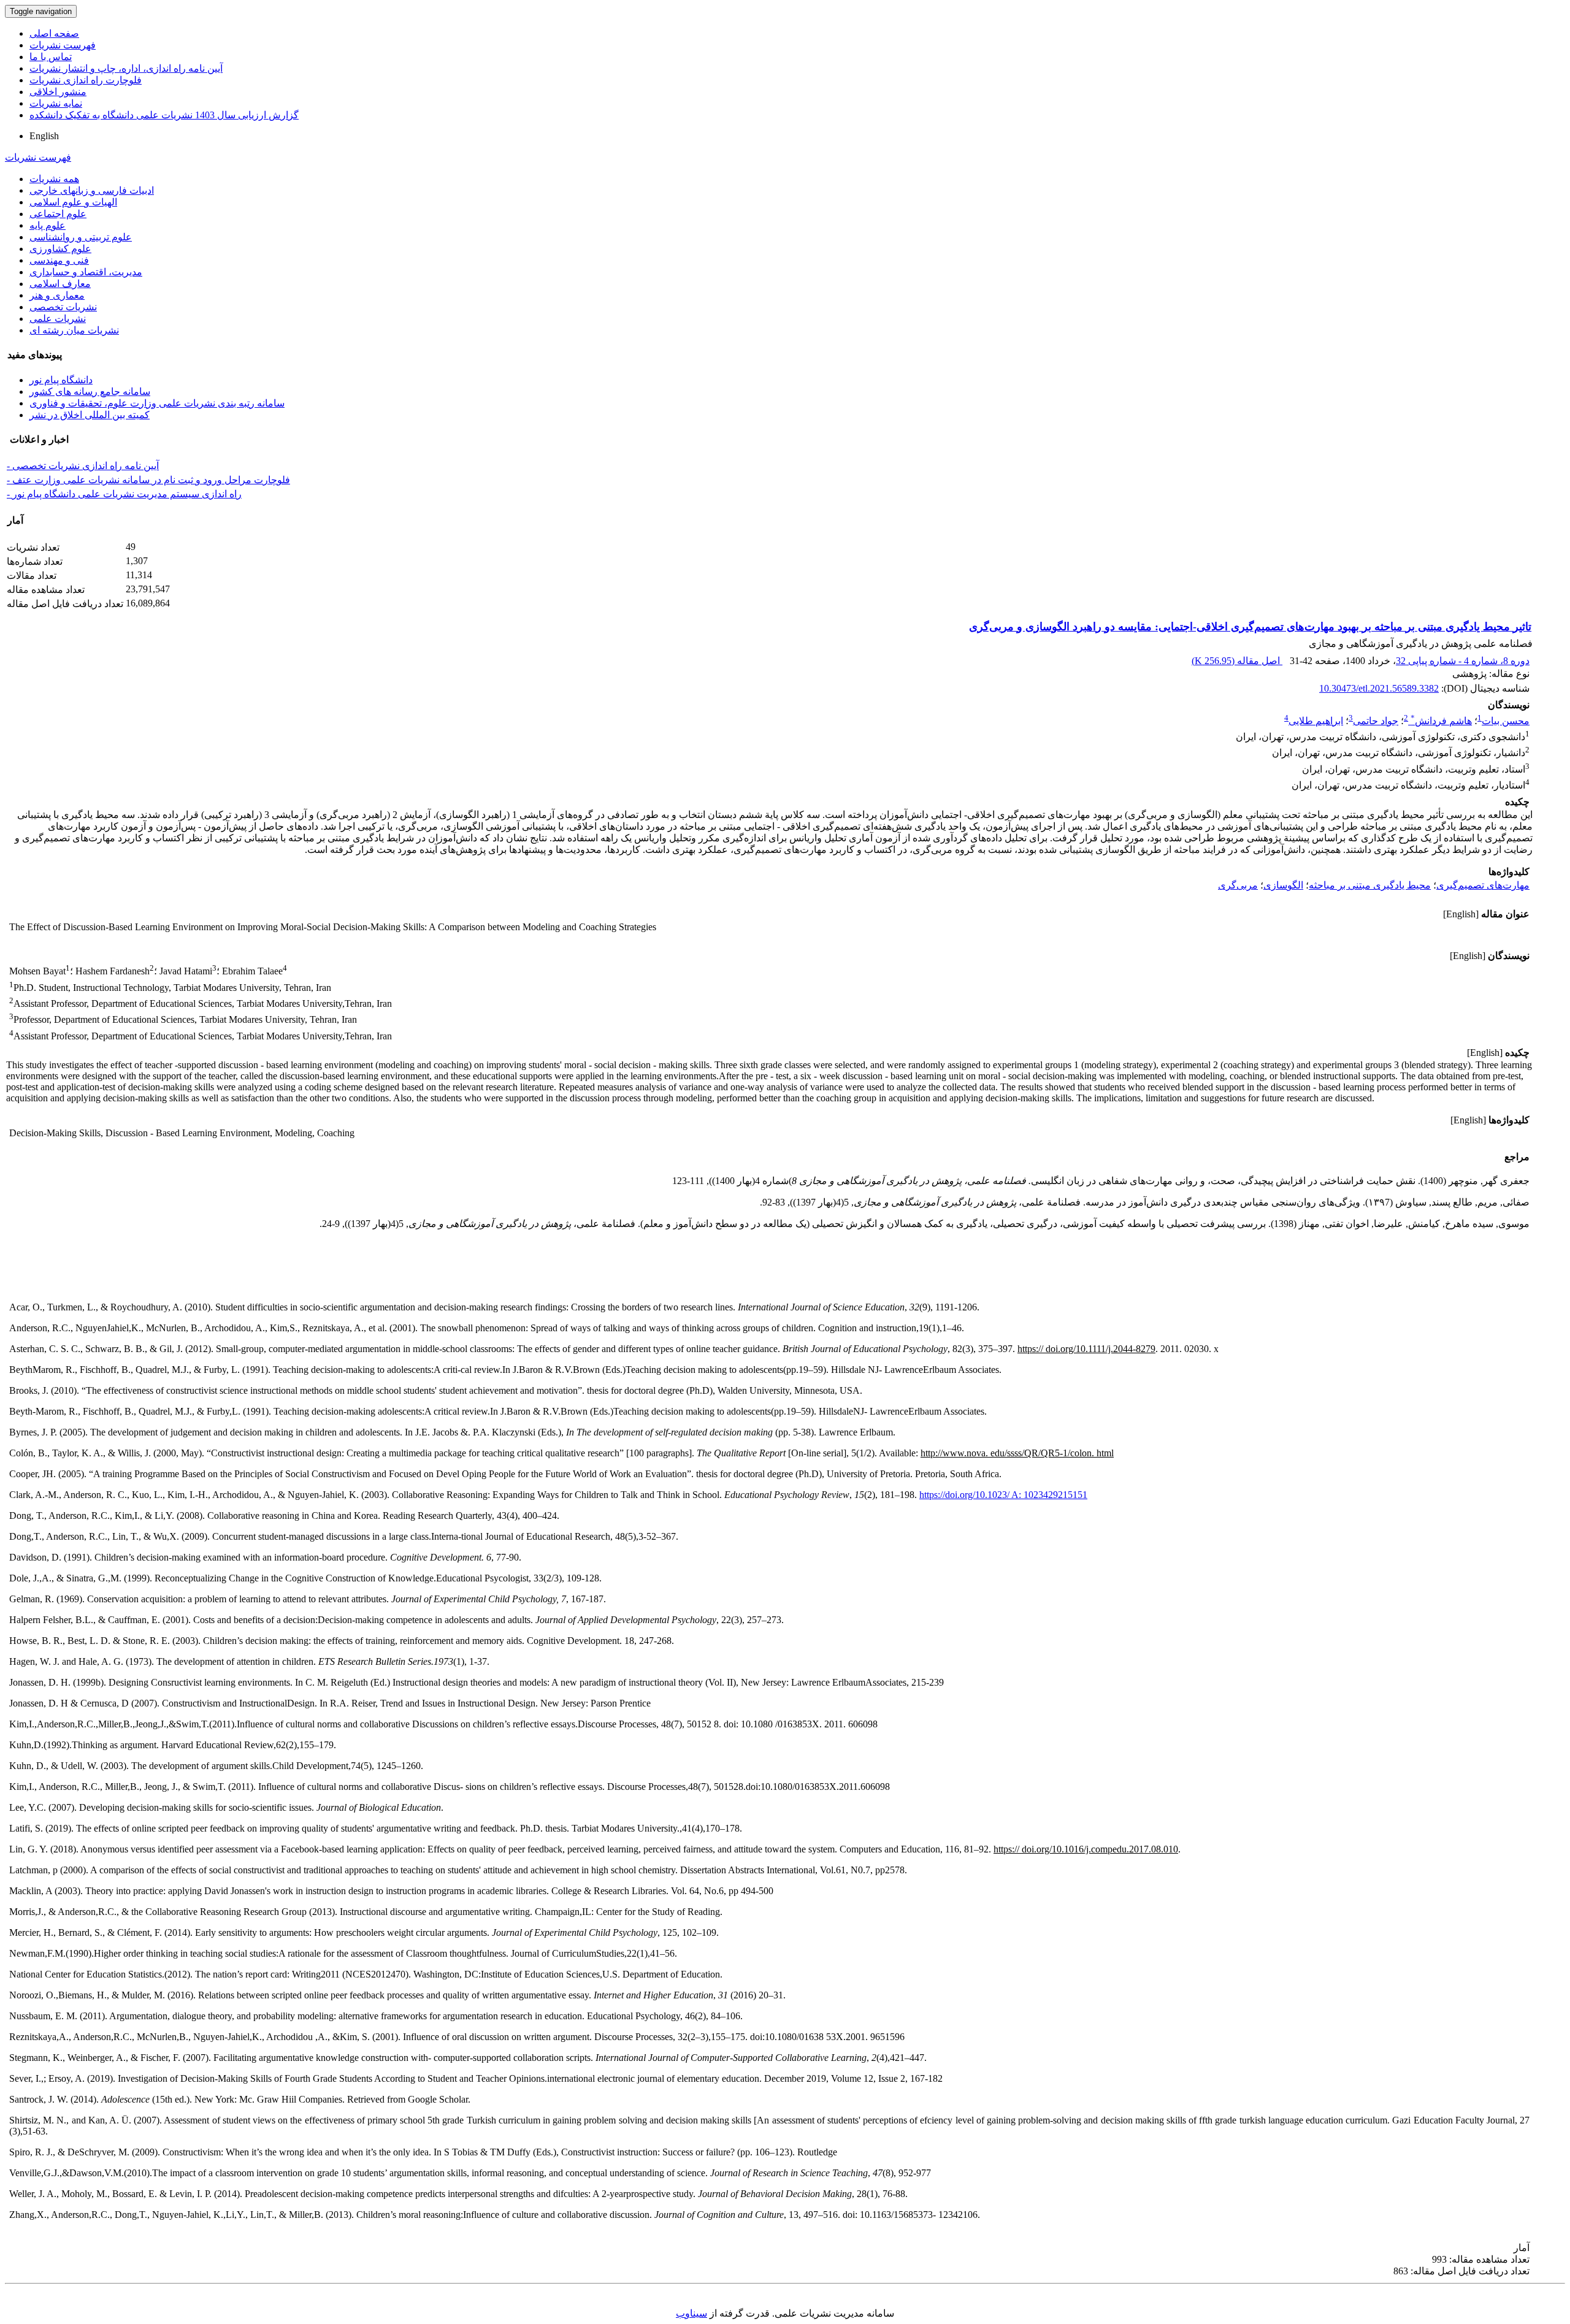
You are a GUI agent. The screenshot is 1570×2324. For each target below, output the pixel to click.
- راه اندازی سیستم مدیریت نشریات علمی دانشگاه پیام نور (124, 494)
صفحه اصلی (54, 33)
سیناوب (691, 2313)
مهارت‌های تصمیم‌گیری (1483, 885)
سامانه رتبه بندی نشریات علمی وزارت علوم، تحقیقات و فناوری (157, 403)
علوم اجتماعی (58, 214)
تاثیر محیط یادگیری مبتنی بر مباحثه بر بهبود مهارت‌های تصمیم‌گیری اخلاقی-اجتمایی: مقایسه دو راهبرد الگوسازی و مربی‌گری (1250, 627)
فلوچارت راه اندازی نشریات (86, 80)
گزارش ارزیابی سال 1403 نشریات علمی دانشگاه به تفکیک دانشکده (164, 115)
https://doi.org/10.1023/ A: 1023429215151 (1003, 1495)
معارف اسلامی (60, 284)
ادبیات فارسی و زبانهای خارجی (92, 190)
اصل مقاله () (1237, 661)
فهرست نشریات (63, 45)
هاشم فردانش (1441, 721)
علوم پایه (48, 225)
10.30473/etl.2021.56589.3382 (1379, 688)
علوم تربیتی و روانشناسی (81, 237)
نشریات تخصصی (63, 307)
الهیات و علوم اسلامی (73, 202)
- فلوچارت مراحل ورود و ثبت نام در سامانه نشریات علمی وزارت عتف (148, 480)
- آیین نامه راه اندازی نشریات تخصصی (83, 466)
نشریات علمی (58, 319)
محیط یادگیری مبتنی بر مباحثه (1370, 885)
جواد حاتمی (1376, 721)
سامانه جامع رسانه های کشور (90, 392)
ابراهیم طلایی (1316, 721)
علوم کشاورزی (60, 249)
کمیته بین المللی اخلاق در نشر (90, 415)
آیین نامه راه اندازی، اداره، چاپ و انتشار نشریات (126, 68)
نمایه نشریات (56, 103)
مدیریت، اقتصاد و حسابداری (86, 272)
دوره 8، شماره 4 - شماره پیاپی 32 (1463, 661)
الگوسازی (1283, 885)
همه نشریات (54, 179)
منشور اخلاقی (58, 92)
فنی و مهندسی (59, 260)
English (44, 136)
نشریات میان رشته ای (74, 330)
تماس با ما (51, 57)
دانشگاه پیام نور (61, 380)
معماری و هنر (57, 295)
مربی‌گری (1238, 885)
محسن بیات (1506, 721)
